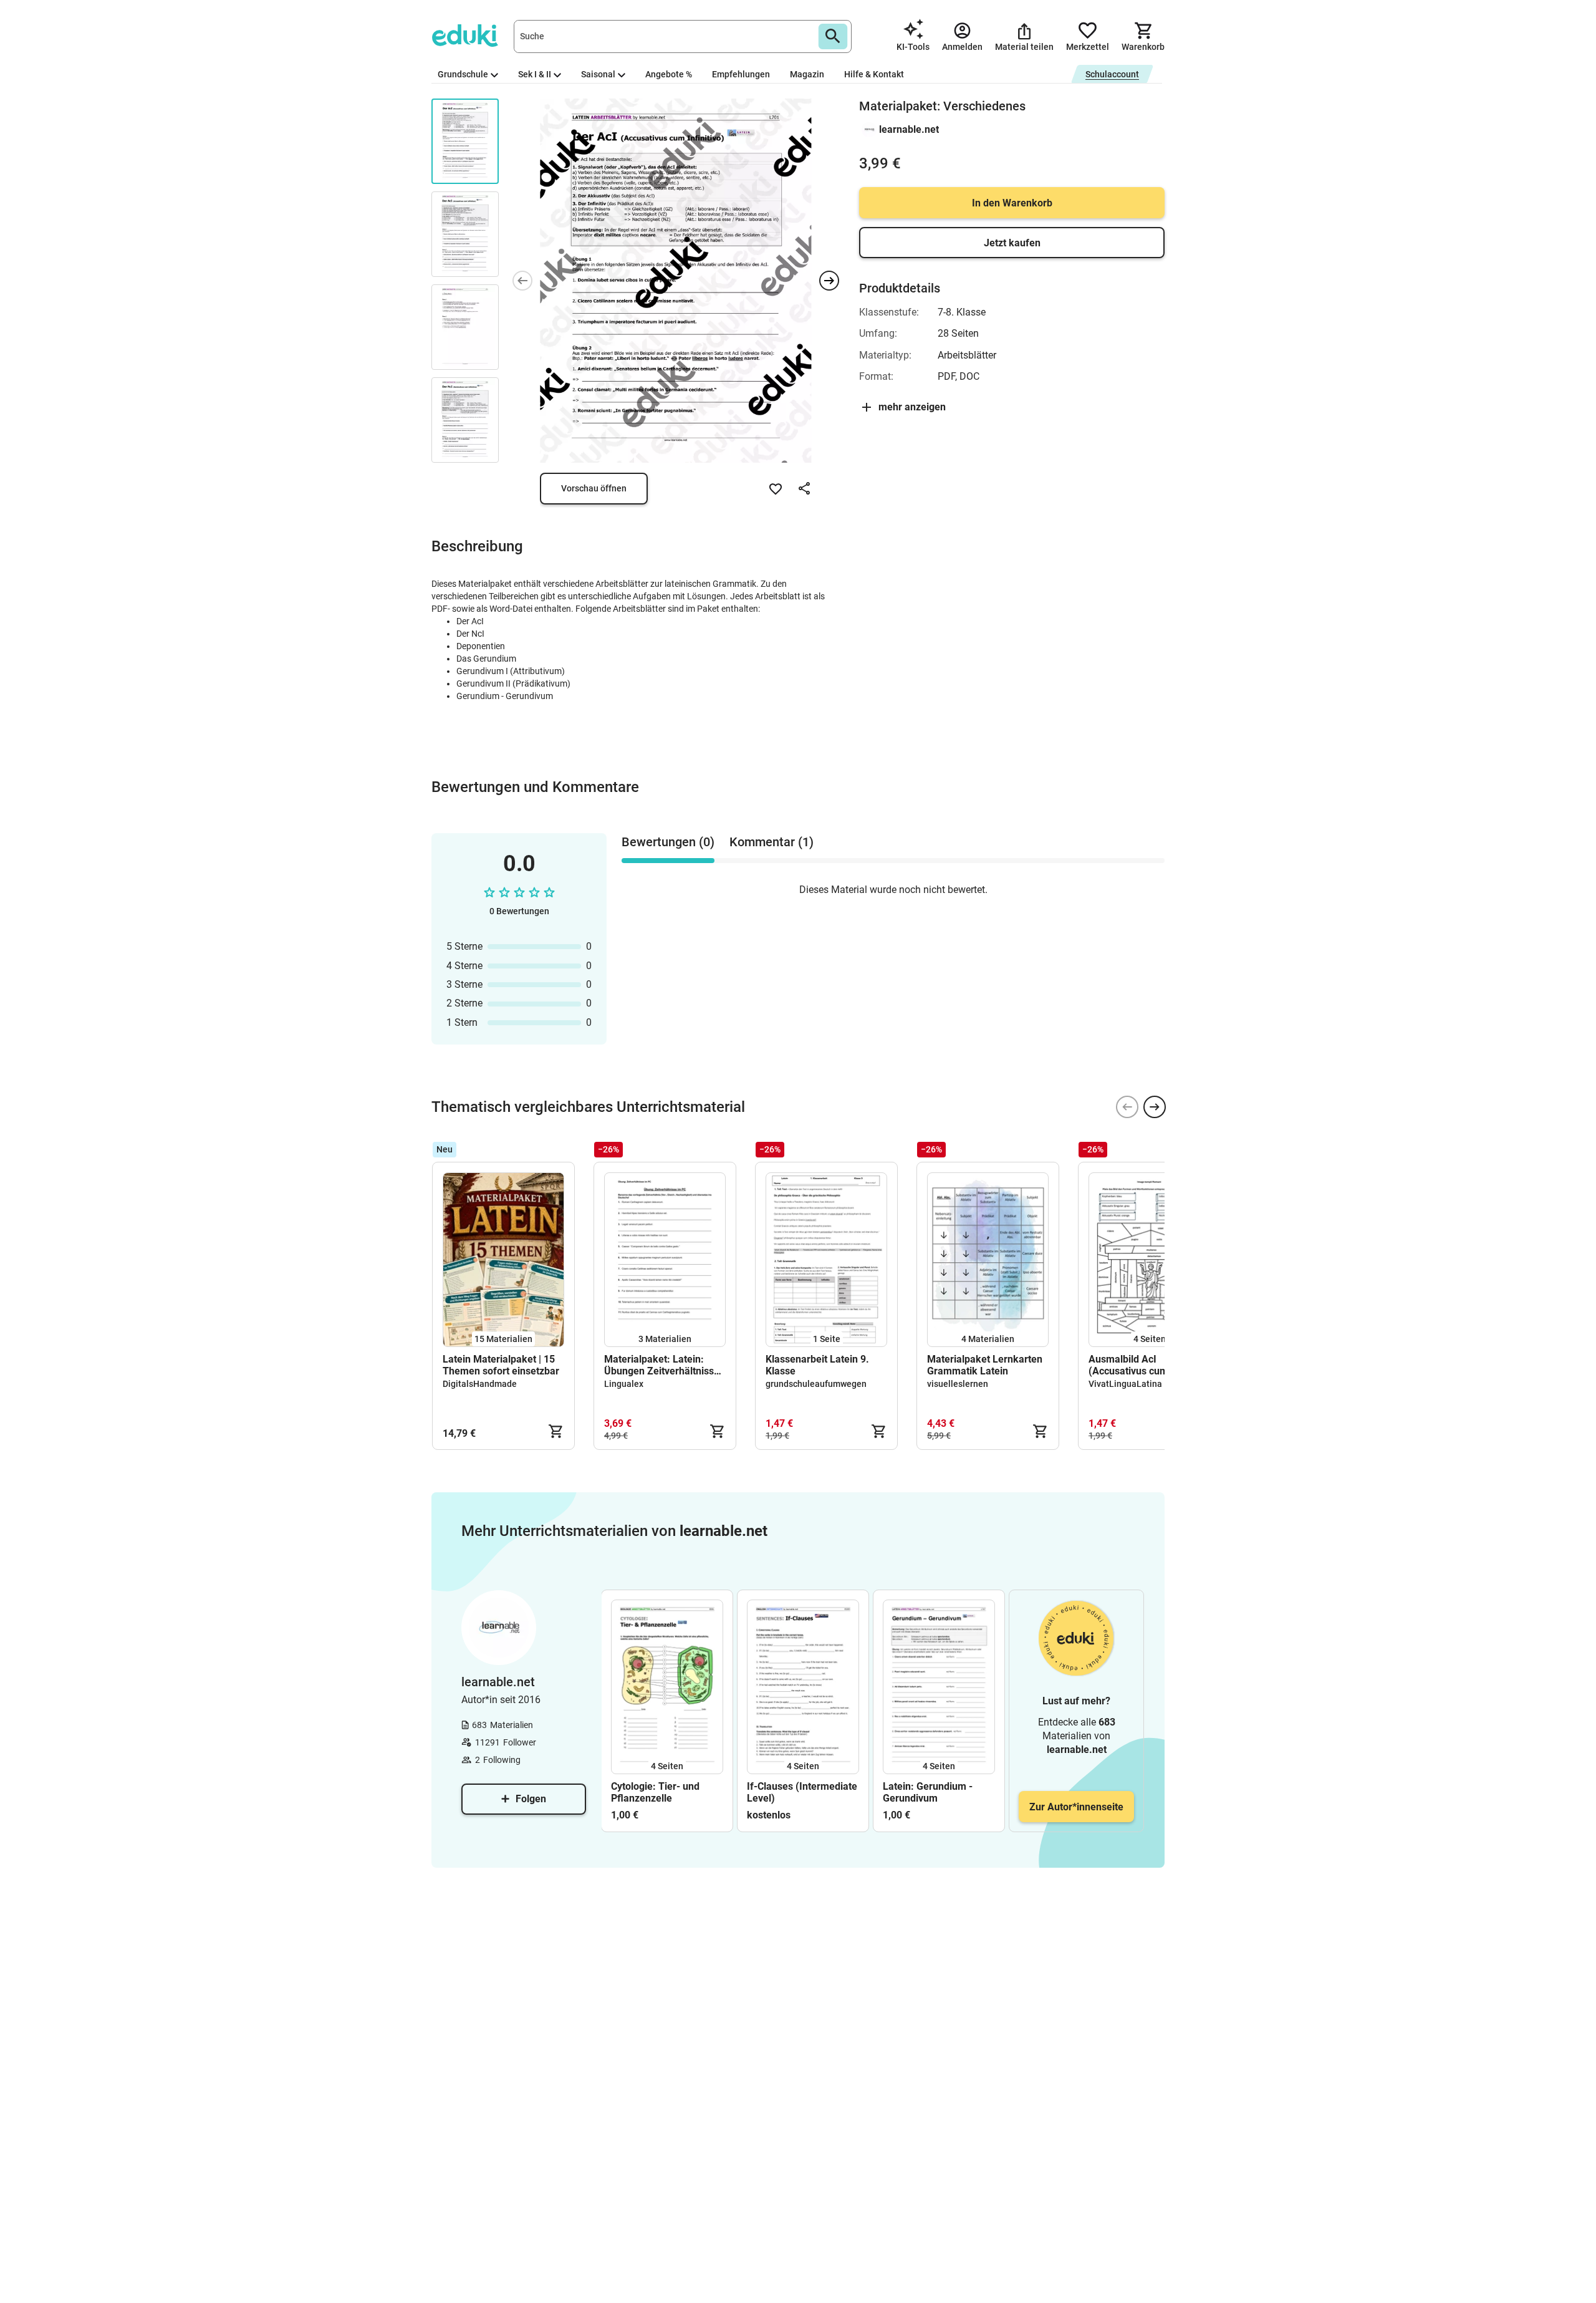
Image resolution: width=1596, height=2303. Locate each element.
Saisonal (598, 74)
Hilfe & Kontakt (874, 74)
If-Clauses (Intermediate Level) (802, 1792)
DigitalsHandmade (480, 1384)
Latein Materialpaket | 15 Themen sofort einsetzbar (501, 1365)
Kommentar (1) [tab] (772, 842)
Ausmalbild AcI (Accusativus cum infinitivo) (1128, 1365)
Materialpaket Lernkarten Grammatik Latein (985, 1365)
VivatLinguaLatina (1125, 1384)
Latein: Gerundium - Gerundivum (928, 1792)
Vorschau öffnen (594, 488)
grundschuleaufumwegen (816, 1384)
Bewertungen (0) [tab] (668, 842)
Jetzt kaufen (1012, 243)
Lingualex (624, 1384)
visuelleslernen (958, 1384)
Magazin (807, 74)
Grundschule (463, 74)
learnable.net (909, 129)
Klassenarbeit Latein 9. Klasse (817, 1365)
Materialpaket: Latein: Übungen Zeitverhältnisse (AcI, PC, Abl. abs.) (662, 1365)
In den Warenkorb (1012, 203)
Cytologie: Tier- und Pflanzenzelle (655, 1792)
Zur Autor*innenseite (1076, 1807)
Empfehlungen (741, 74)
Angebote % (669, 74)
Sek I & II (535, 74)
